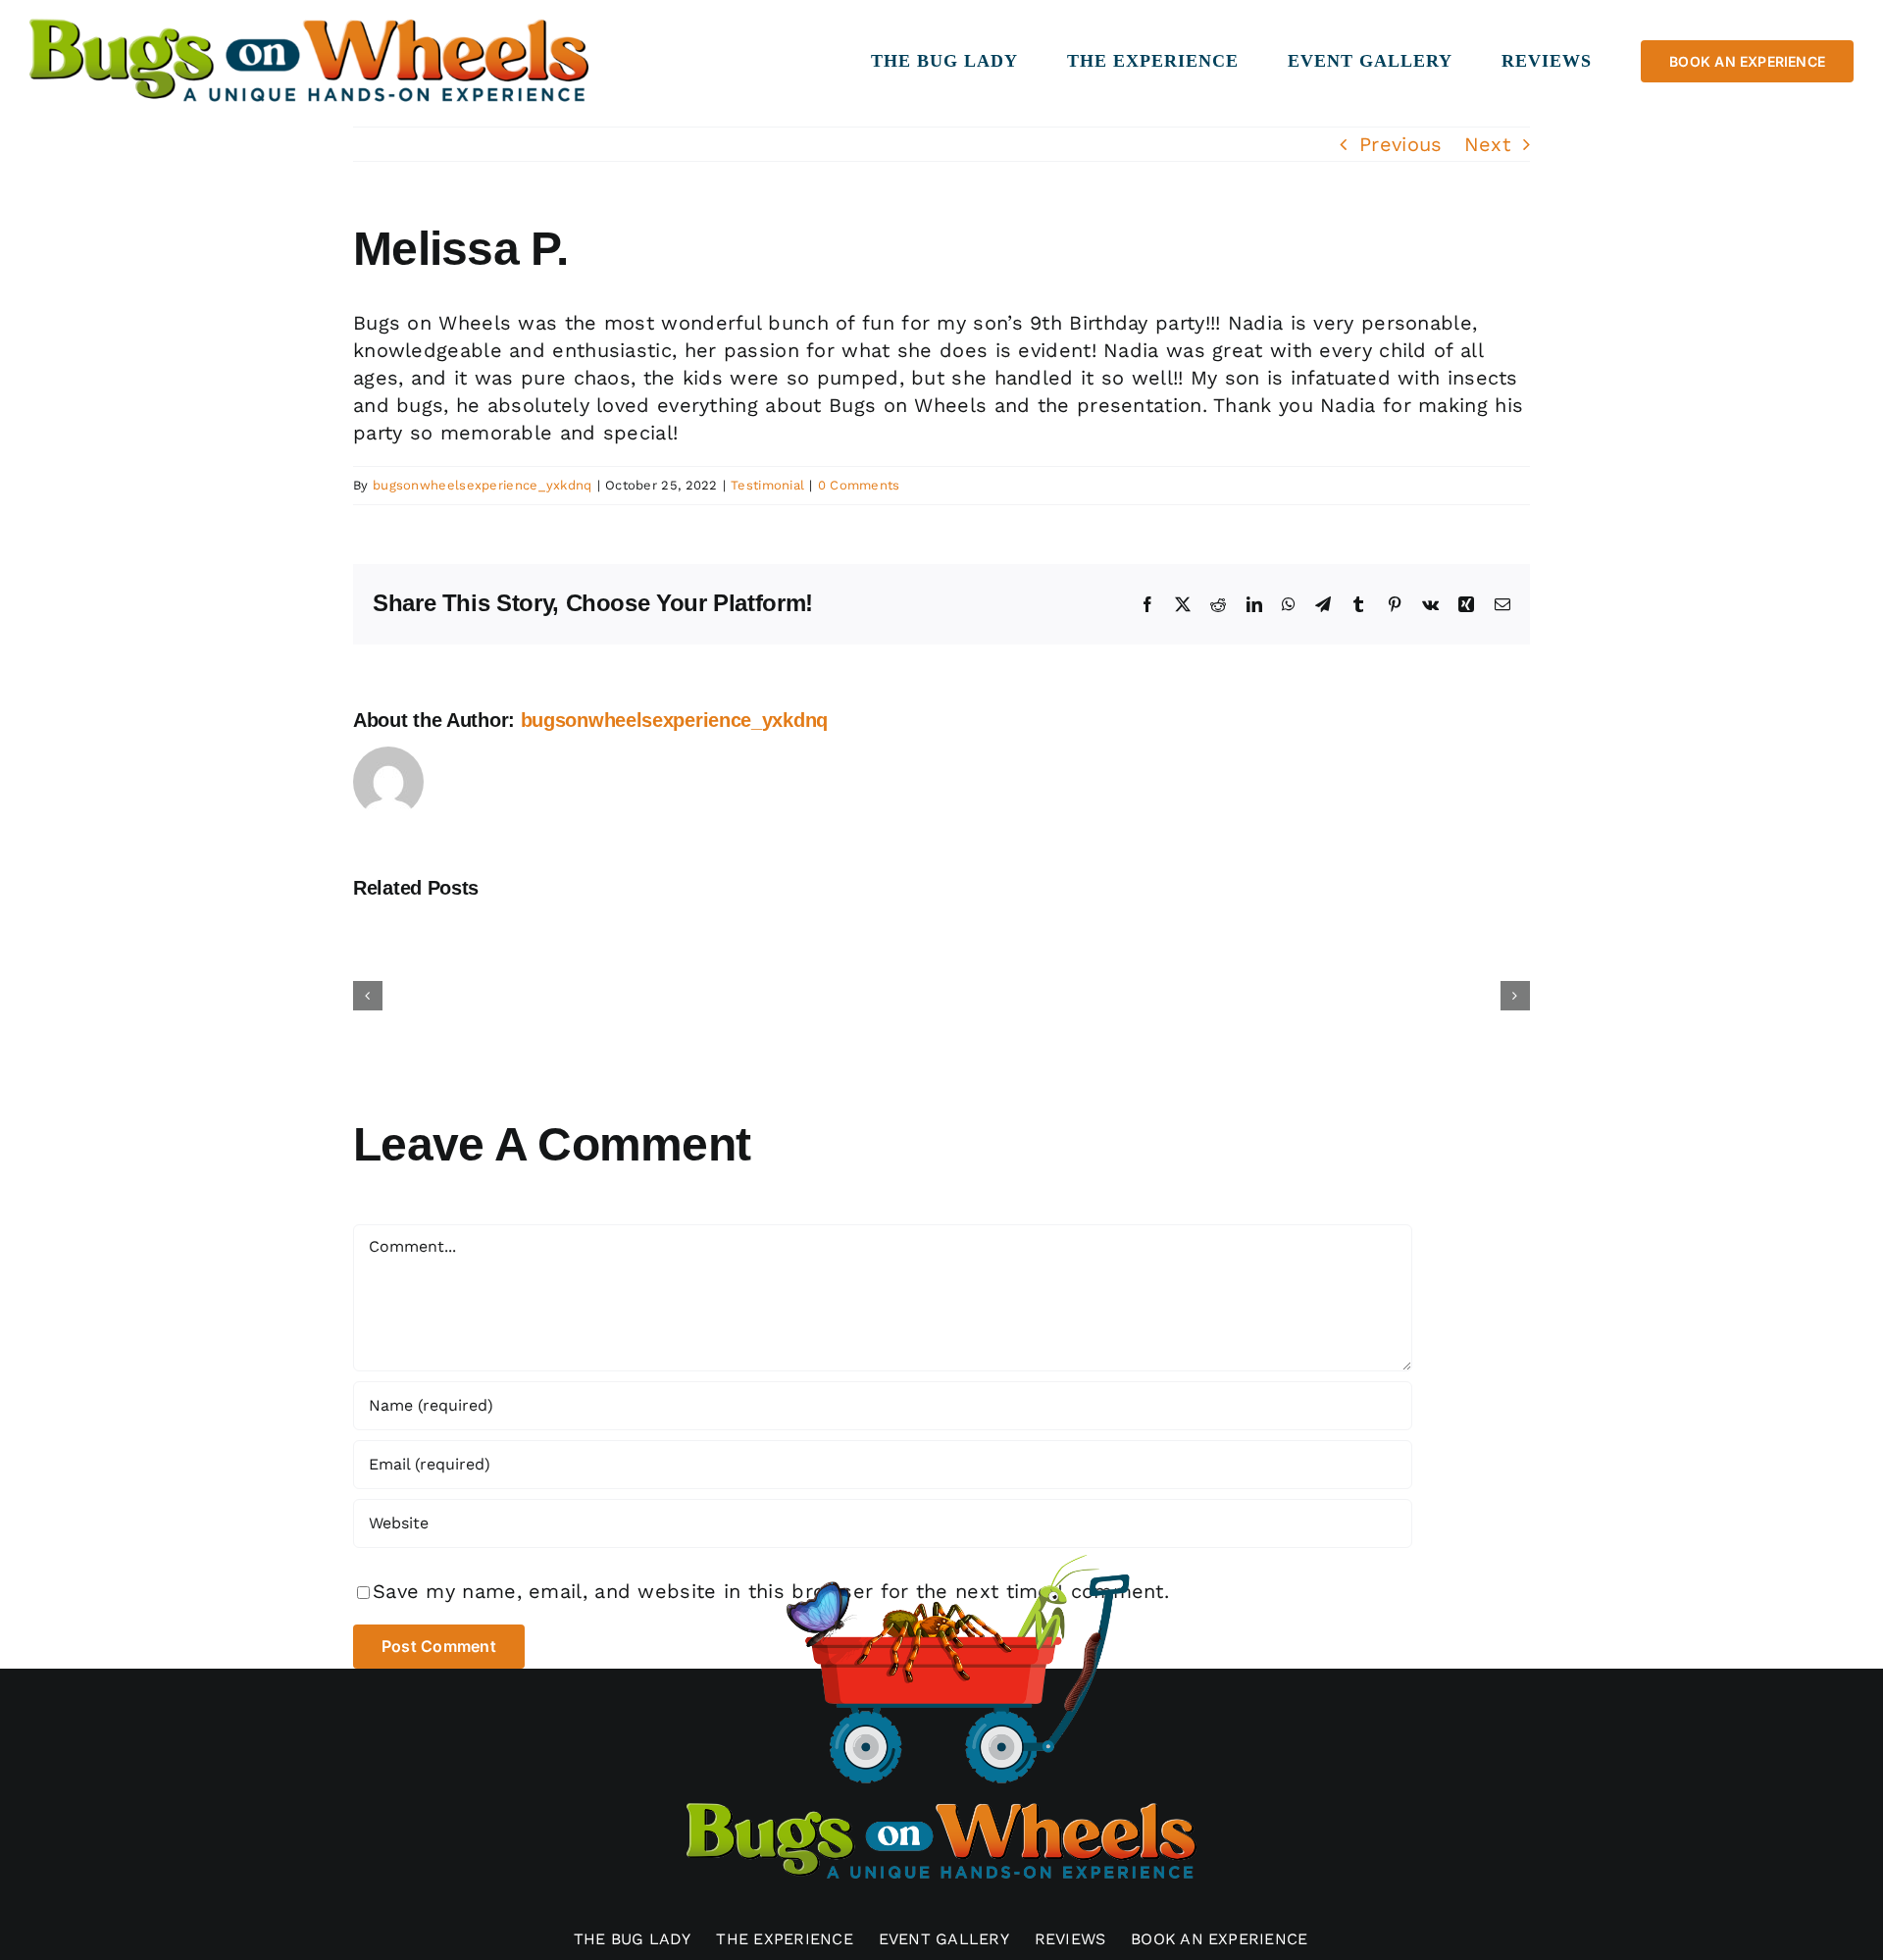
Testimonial (767, 485)
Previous (1400, 144)
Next (1487, 144)
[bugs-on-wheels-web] (309, 23)
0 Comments (859, 485)
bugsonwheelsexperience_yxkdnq (483, 485)
